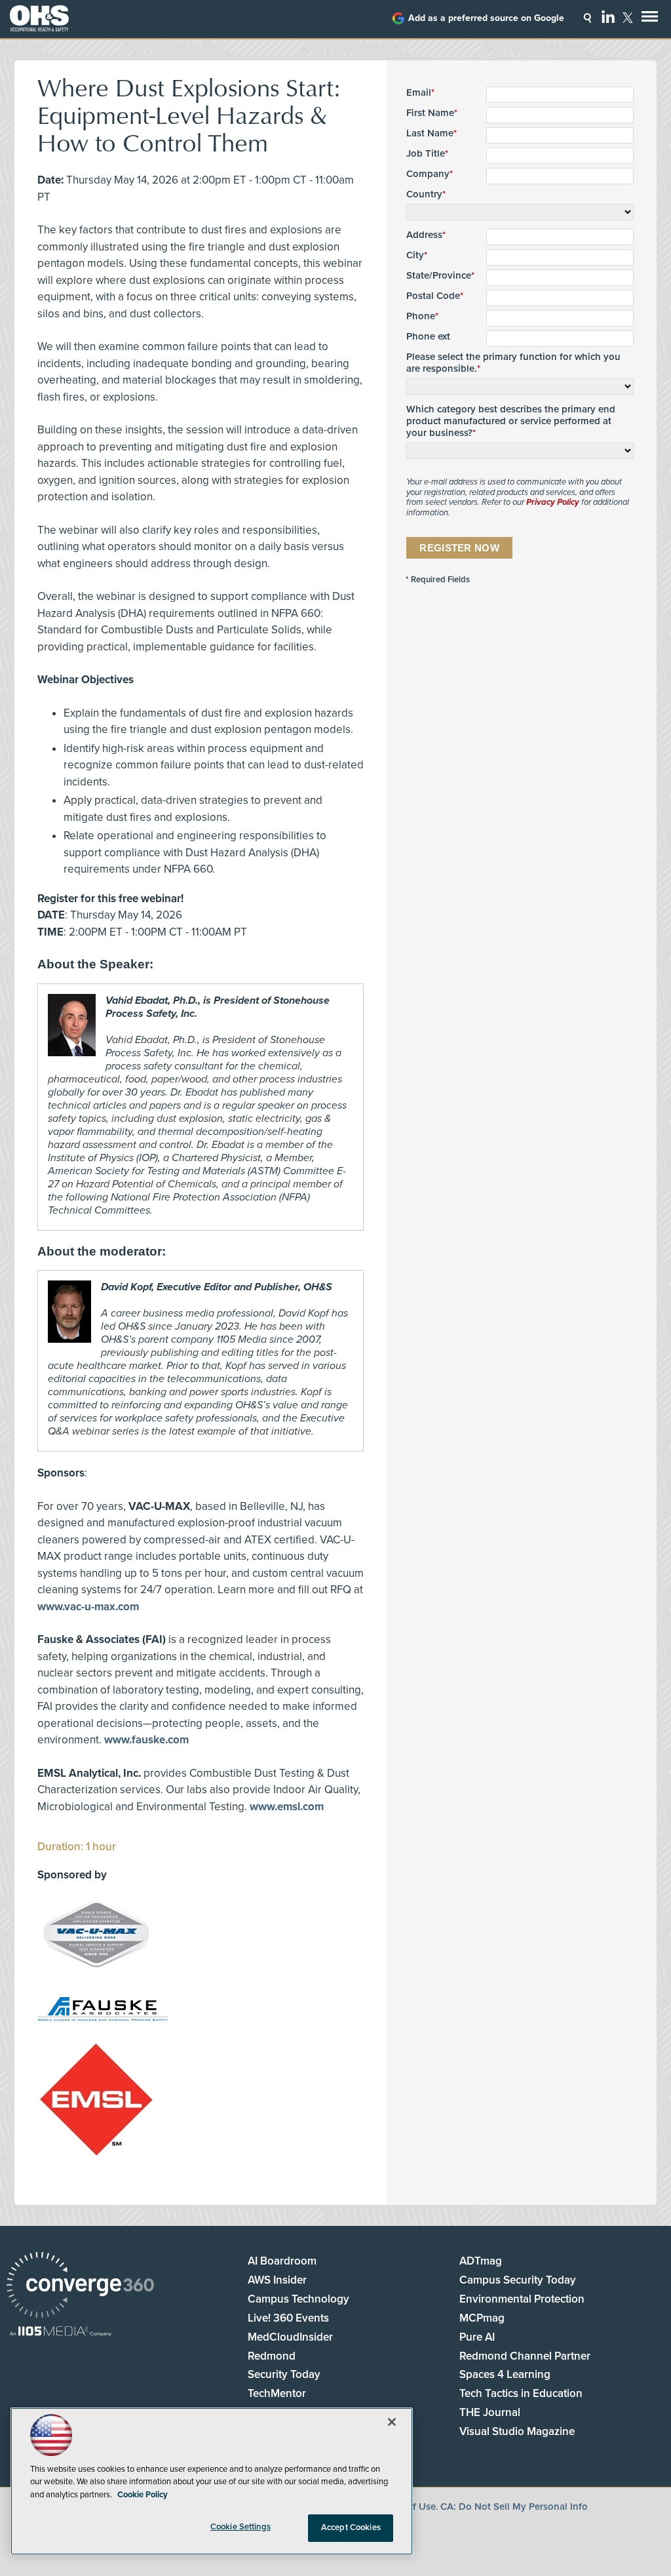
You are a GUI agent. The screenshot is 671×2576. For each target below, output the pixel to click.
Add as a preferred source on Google (486, 18)
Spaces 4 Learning (505, 2374)
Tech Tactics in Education (521, 2393)
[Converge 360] (80, 2287)
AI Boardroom (282, 2261)
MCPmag (482, 2318)
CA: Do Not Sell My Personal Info (514, 2507)
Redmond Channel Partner (525, 2356)
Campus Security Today (518, 2280)
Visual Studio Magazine (517, 2431)
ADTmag (481, 2261)
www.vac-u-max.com (88, 1607)
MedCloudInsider (290, 2337)
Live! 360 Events (288, 2318)
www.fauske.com (146, 1740)
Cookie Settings (240, 2527)
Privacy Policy (553, 502)
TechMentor (277, 2393)
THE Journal (490, 2412)
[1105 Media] (61, 2332)
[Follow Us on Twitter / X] (628, 18)
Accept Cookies (351, 2527)
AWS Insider (277, 2280)
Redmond (272, 2356)
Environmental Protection (522, 2299)
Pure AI (477, 2337)
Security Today (284, 2374)
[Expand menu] (650, 19)
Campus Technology (298, 2299)
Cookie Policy (143, 2495)
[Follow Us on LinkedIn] (608, 16)
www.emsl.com (287, 1807)
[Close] (392, 2422)
